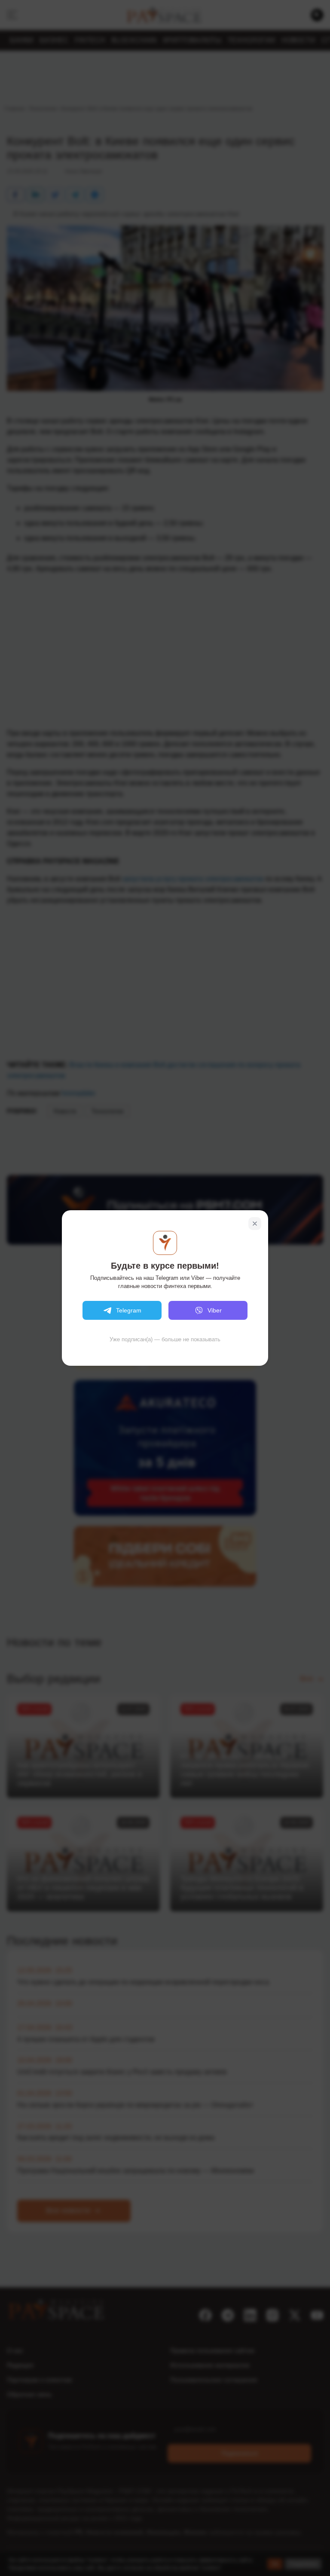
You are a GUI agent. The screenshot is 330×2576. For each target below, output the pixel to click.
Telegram (129, 1310)
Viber (215, 1310)
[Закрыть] (255, 1224)
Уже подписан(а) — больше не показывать (165, 1339)
